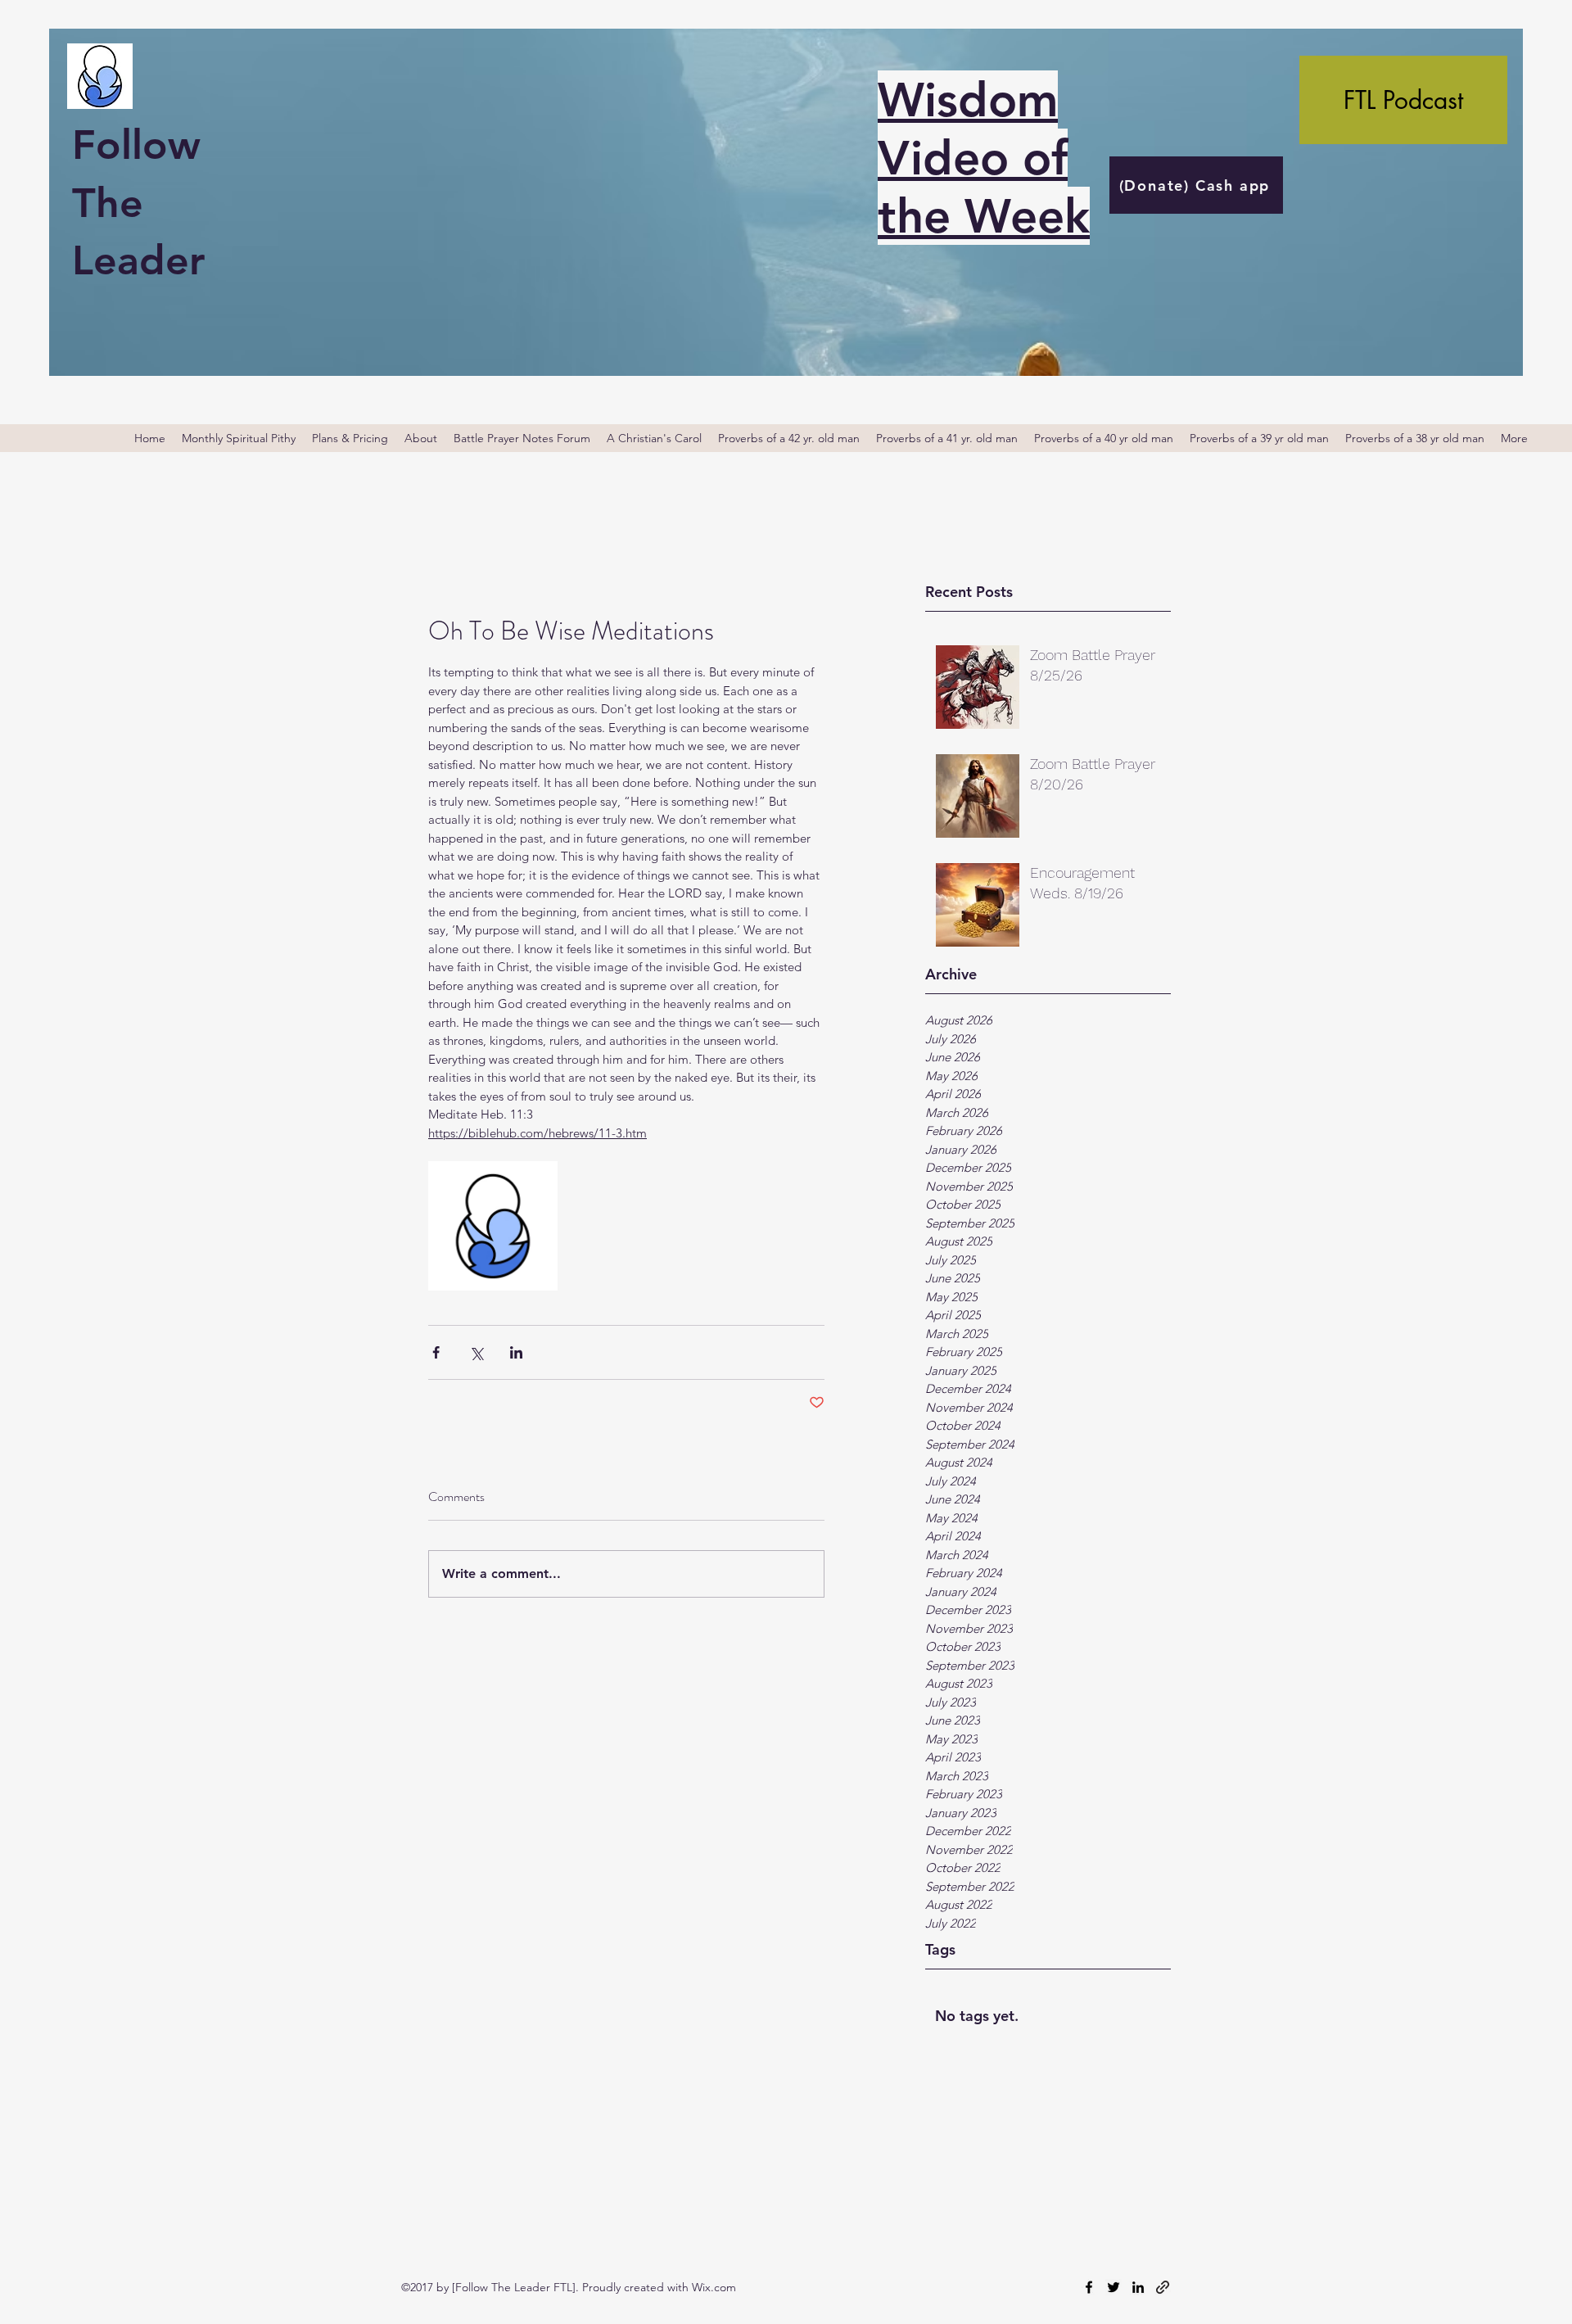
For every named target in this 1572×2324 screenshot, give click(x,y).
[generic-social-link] (1163, 2287)
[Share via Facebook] (436, 1352)
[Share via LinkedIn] (516, 1352)
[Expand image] (493, 1226)
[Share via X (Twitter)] (476, 1352)
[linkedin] (1138, 2287)
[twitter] (1113, 2287)
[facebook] (1089, 2287)
